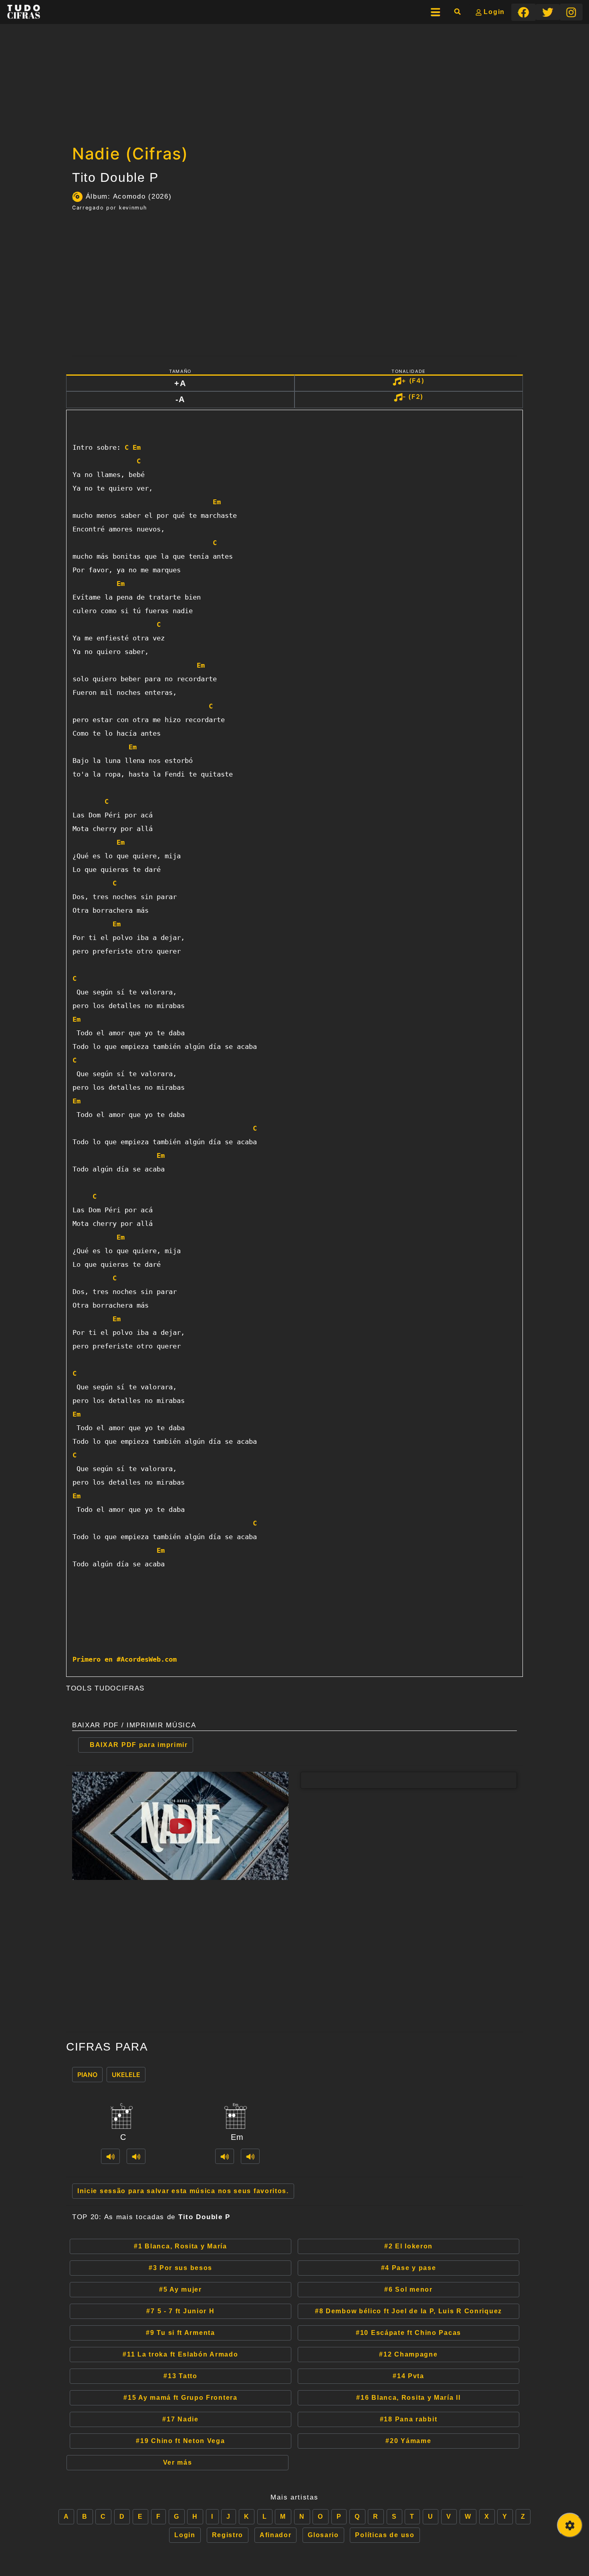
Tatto (180, 2376)
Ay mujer (181, 2289)
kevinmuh (133, 208)
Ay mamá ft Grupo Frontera (180, 2398)
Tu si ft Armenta (180, 2333)
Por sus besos (181, 2268)
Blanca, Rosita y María (181, 2246)
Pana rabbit (409, 2419)
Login (493, 12)
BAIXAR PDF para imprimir (139, 1745)
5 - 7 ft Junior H (180, 2311)
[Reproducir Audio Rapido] (110, 2156)
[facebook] (523, 12)
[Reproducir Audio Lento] (136, 2156)
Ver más (178, 2462)
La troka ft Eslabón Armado (180, 2354)
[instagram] (571, 12)
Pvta (408, 2376)
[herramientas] (570, 2525)
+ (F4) (413, 380)
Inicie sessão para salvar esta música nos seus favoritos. (183, 2191)
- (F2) (413, 396)
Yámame (408, 2441)
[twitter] (548, 12)
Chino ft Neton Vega (180, 2441)
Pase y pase (409, 2268)
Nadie (180, 2419)
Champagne (408, 2354)
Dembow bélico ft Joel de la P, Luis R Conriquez (408, 2311)
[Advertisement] (294, 82)
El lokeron (408, 2246)
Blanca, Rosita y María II (408, 2398)
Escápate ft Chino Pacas (408, 2333)
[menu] (436, 12)
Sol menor (408, 2289)
